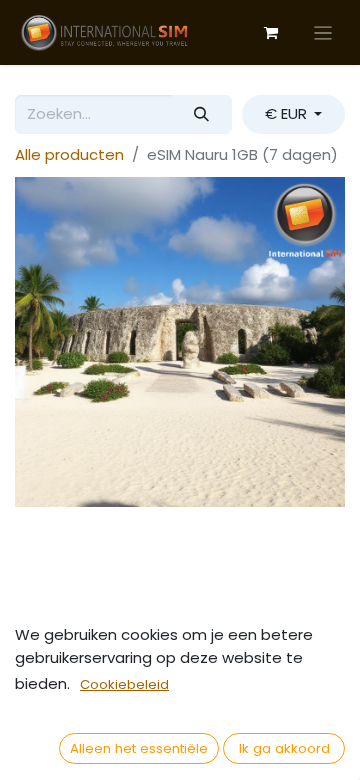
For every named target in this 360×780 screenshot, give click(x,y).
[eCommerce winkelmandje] (271, 33)
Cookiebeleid (124, 684)
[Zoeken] (202, 114)
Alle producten (69, 154)
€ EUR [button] (288, 113)
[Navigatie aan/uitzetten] (323, 32)
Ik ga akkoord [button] (284, 748)
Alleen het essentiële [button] (139, 748)
